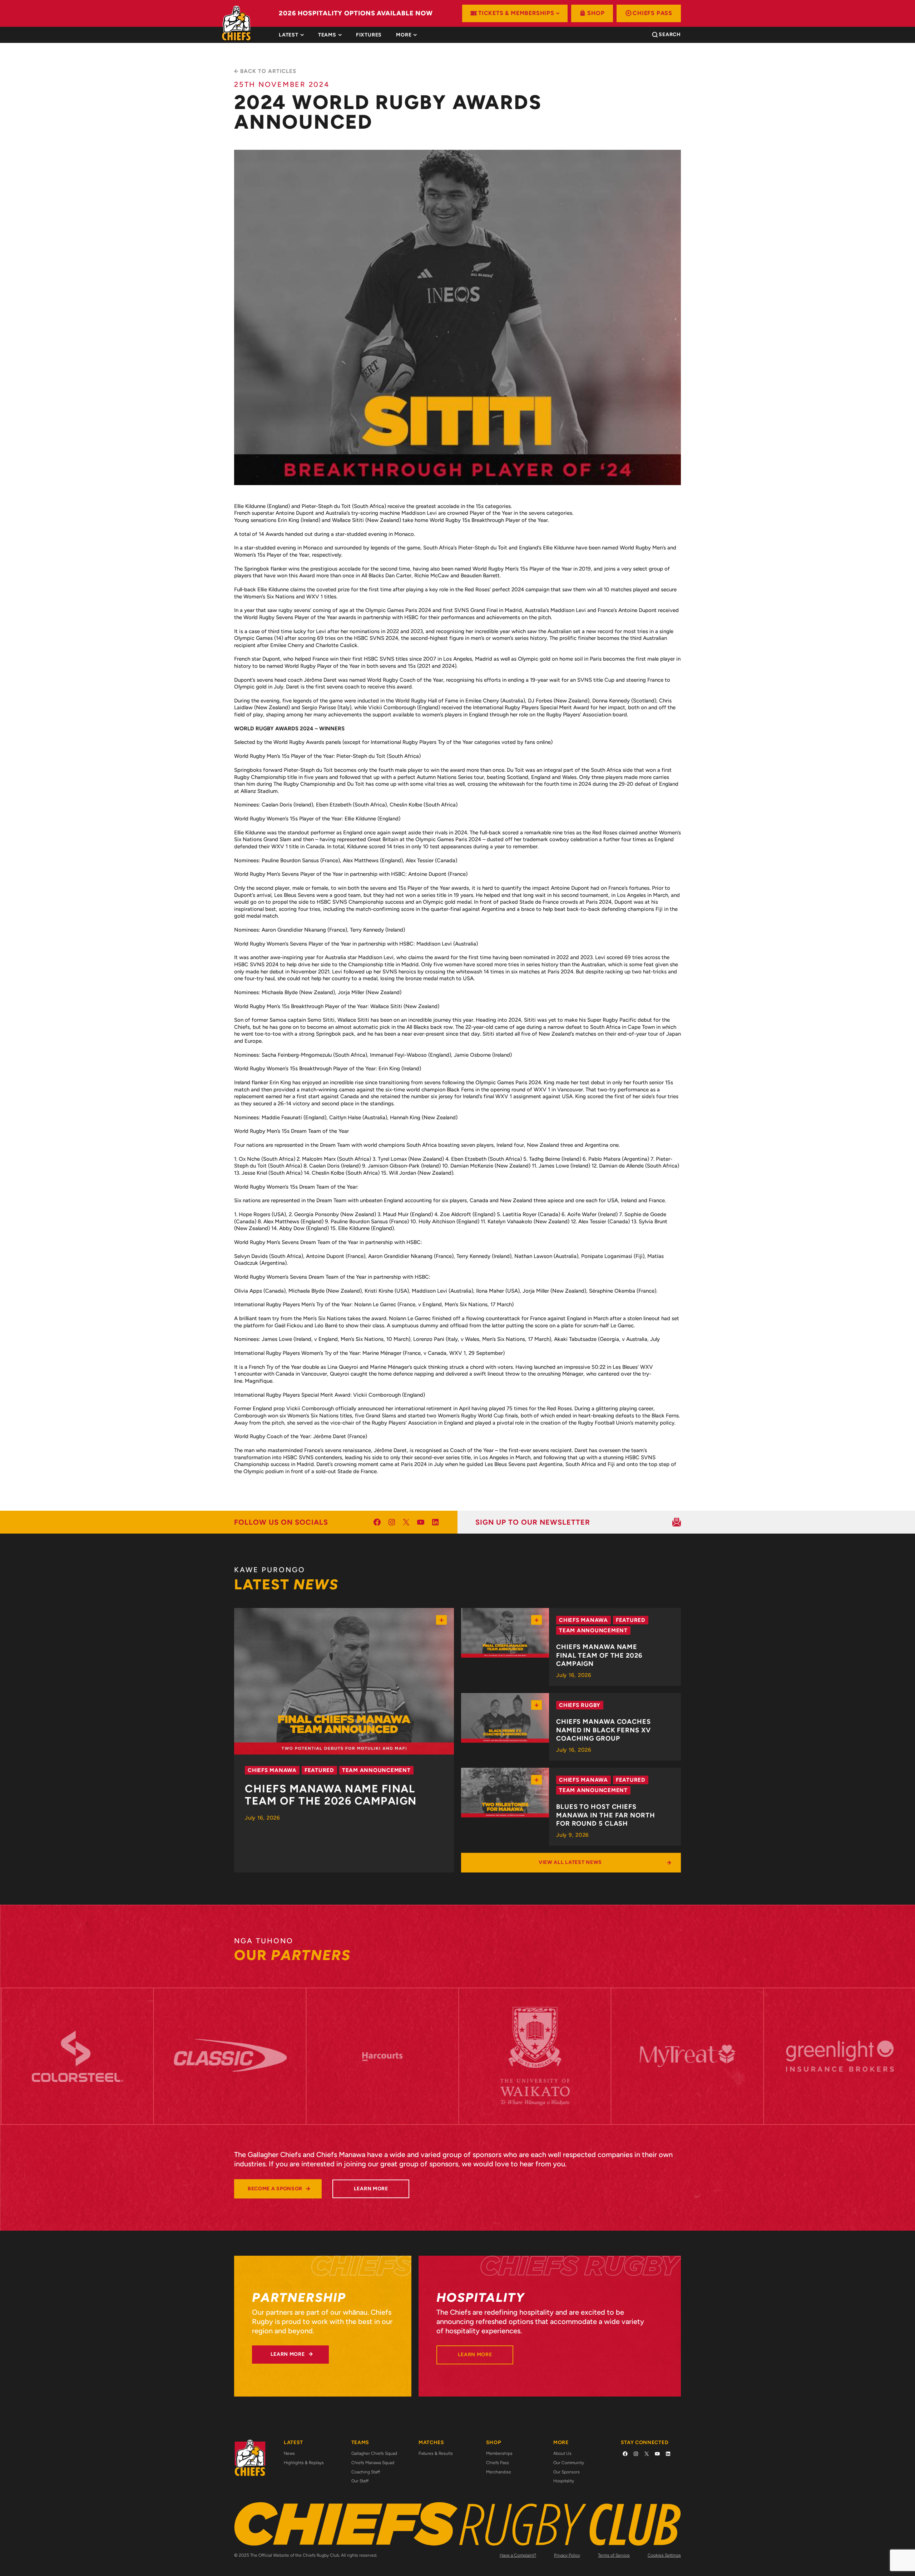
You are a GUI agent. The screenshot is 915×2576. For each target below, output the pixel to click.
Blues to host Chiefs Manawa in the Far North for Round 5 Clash (606, 1815)
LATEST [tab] (289, 35)
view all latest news (570, 1862)
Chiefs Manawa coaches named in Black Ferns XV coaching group (604, 1730)
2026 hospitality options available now (356, 13)
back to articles (268, 71)
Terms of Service (614, 2555)
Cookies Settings (664, 2555)
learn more (371, 2189)
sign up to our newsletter (533, 1522)
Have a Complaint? (518, 2555)
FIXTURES (369, 35)
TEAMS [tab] (327, 35)
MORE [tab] (404, 35)
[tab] (369, 35)
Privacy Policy (567, 2555)
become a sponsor (275, 2189)
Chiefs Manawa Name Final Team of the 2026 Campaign (331, 1795)
